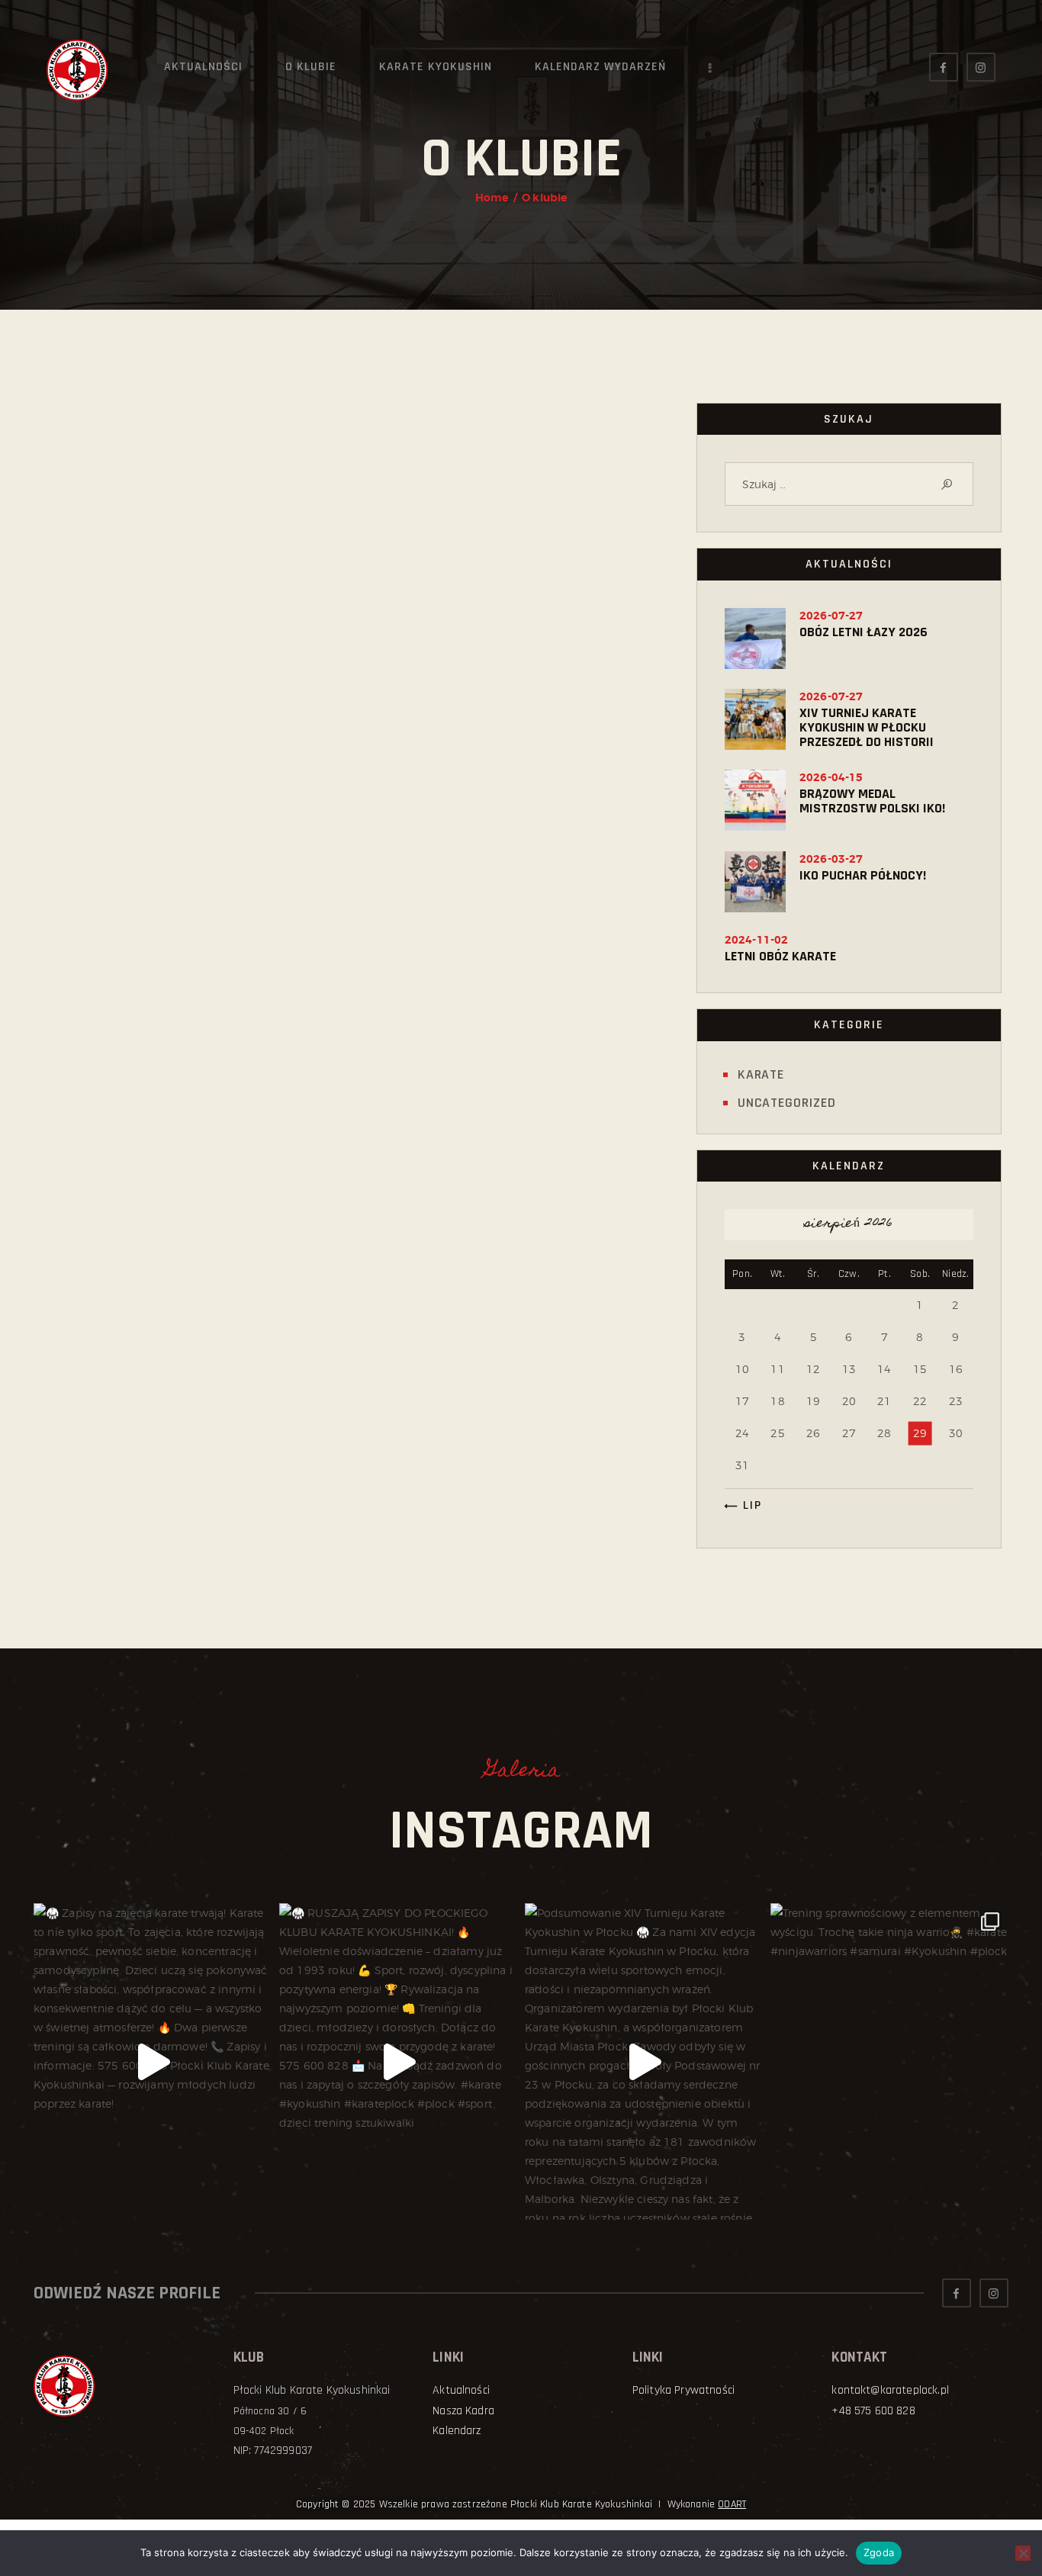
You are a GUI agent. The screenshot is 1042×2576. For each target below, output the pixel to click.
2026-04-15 (831, 777)
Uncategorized (787, 1103)
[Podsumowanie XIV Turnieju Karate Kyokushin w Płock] (644, 2061)
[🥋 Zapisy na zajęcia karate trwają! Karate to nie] (153, 2061)
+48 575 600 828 (873, 2411)
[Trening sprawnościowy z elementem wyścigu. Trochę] (889, 2061)
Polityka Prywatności (683, 2390)
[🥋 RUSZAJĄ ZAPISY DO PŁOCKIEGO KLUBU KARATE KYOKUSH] (398, 2061)
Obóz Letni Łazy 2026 (864, 632)
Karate (761, 1074)
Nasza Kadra (463, 2411)
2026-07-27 (831, 616)
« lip (747, 1505)
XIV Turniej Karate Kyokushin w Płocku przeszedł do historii (867, 727)
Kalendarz (457, 2431)
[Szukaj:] (849, 484)
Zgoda (879, 2552)
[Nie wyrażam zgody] (1023, 2553)
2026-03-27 (831, 859)
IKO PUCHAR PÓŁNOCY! (863, 875)
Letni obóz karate (780, 956)
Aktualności (461, 2390)
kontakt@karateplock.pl (890, 2390)
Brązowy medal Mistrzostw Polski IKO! (872, 801)
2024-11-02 (757, 940)
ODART (732, 2504)
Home (492, 198)
